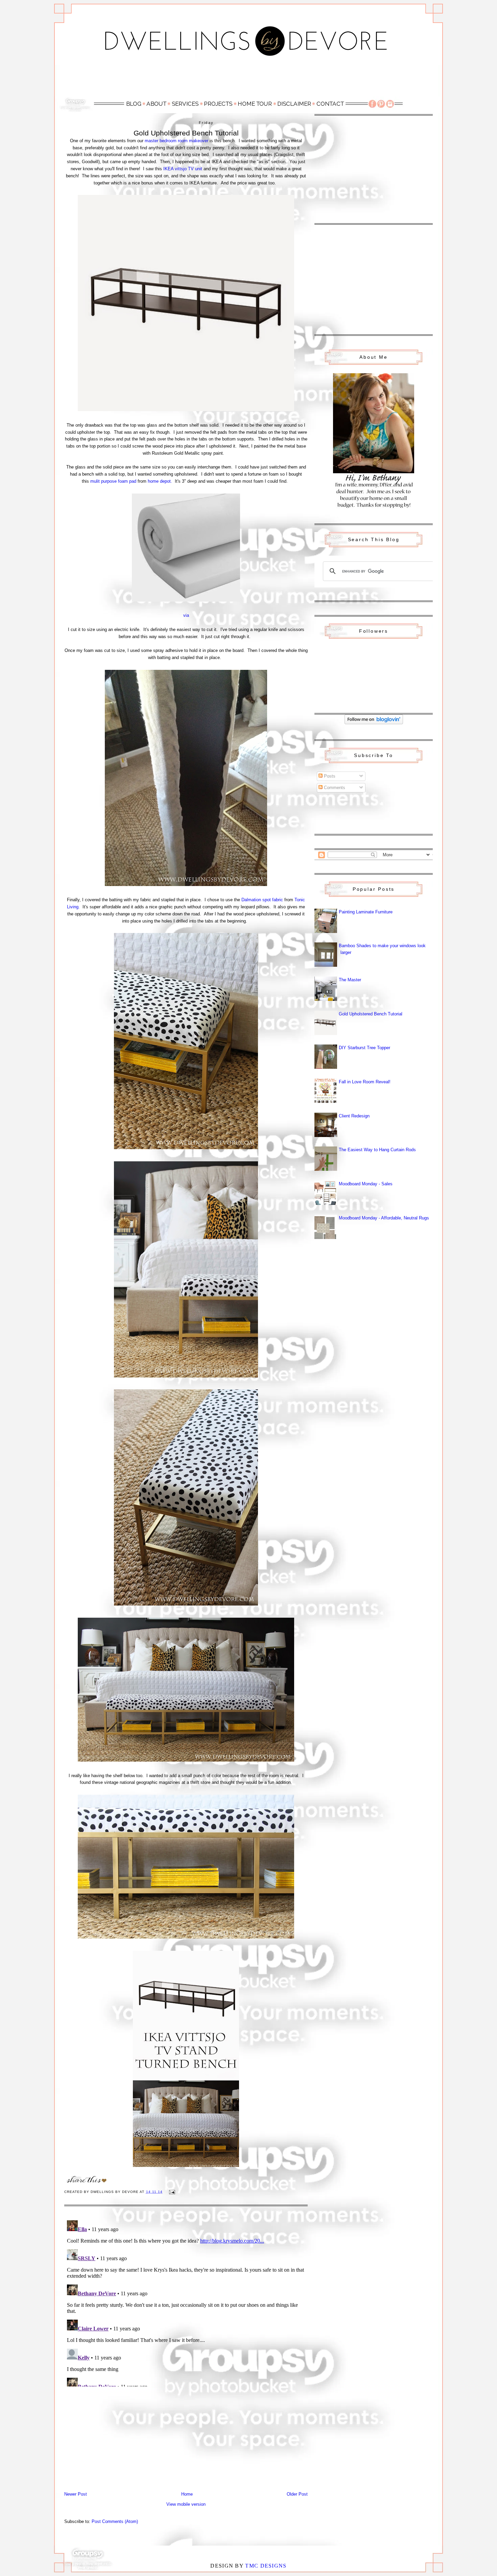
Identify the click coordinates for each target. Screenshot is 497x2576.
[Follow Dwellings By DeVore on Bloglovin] (374, 723)
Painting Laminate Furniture (366, 912)
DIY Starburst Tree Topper (364, 1048)
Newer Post (76, 2494)
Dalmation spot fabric (262, 900)
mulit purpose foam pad (113, 481)
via (186, 615)
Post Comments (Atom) (115, 2521)
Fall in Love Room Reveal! (365, 1082)
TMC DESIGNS (266, 2566)
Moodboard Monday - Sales (366, 1184)
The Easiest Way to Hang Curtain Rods (377, 1150)
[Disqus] (186, 2302)
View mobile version (186, 2504)
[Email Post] (172, 2192)
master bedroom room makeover (176, 141)
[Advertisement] (249, 80)
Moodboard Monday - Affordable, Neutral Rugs (384, 1218)
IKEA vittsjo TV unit (183, 169)
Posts (329, 776)
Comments (334, 788)
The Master (350, 980)
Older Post (297, 2494)
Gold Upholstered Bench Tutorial (371, 1014)
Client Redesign (354, 1116)
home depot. (160, 481)
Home (187, 2494)
